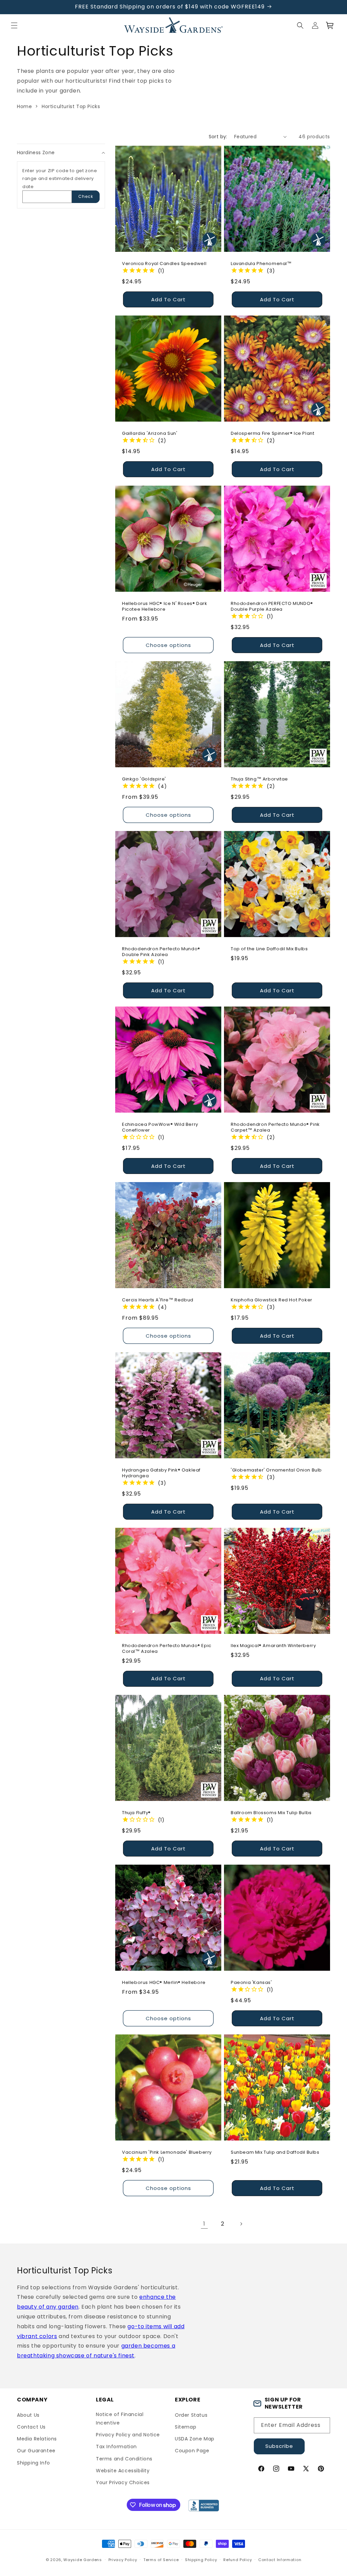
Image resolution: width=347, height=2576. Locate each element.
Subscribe (279, 2446)
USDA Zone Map (195, 2439)
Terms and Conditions (124, 2459)
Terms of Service (161, 2560)
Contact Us (31, 2427)
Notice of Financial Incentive (120, 2419)
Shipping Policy (201, 2560)
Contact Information (280, 2560)
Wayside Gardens (83, 2560)
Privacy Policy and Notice (128, 2435)
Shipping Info (34, 2463)
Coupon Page (192, 2451)
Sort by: (218, 137)
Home (24, 106)
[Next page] (241, 2224)
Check (86, 196)
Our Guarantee (36, 2451)
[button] (14, 25)
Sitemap (186, 2427)
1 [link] (204, 2224)
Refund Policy (238, 2560)
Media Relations (37, 2439)
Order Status (191, 2415)
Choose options (168, 645)
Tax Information (116, 2447)
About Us (28, 2415)
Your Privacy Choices (123, 2482)
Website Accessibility (123, 2471)
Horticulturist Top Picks (71, 106)
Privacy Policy (123, 2560)
